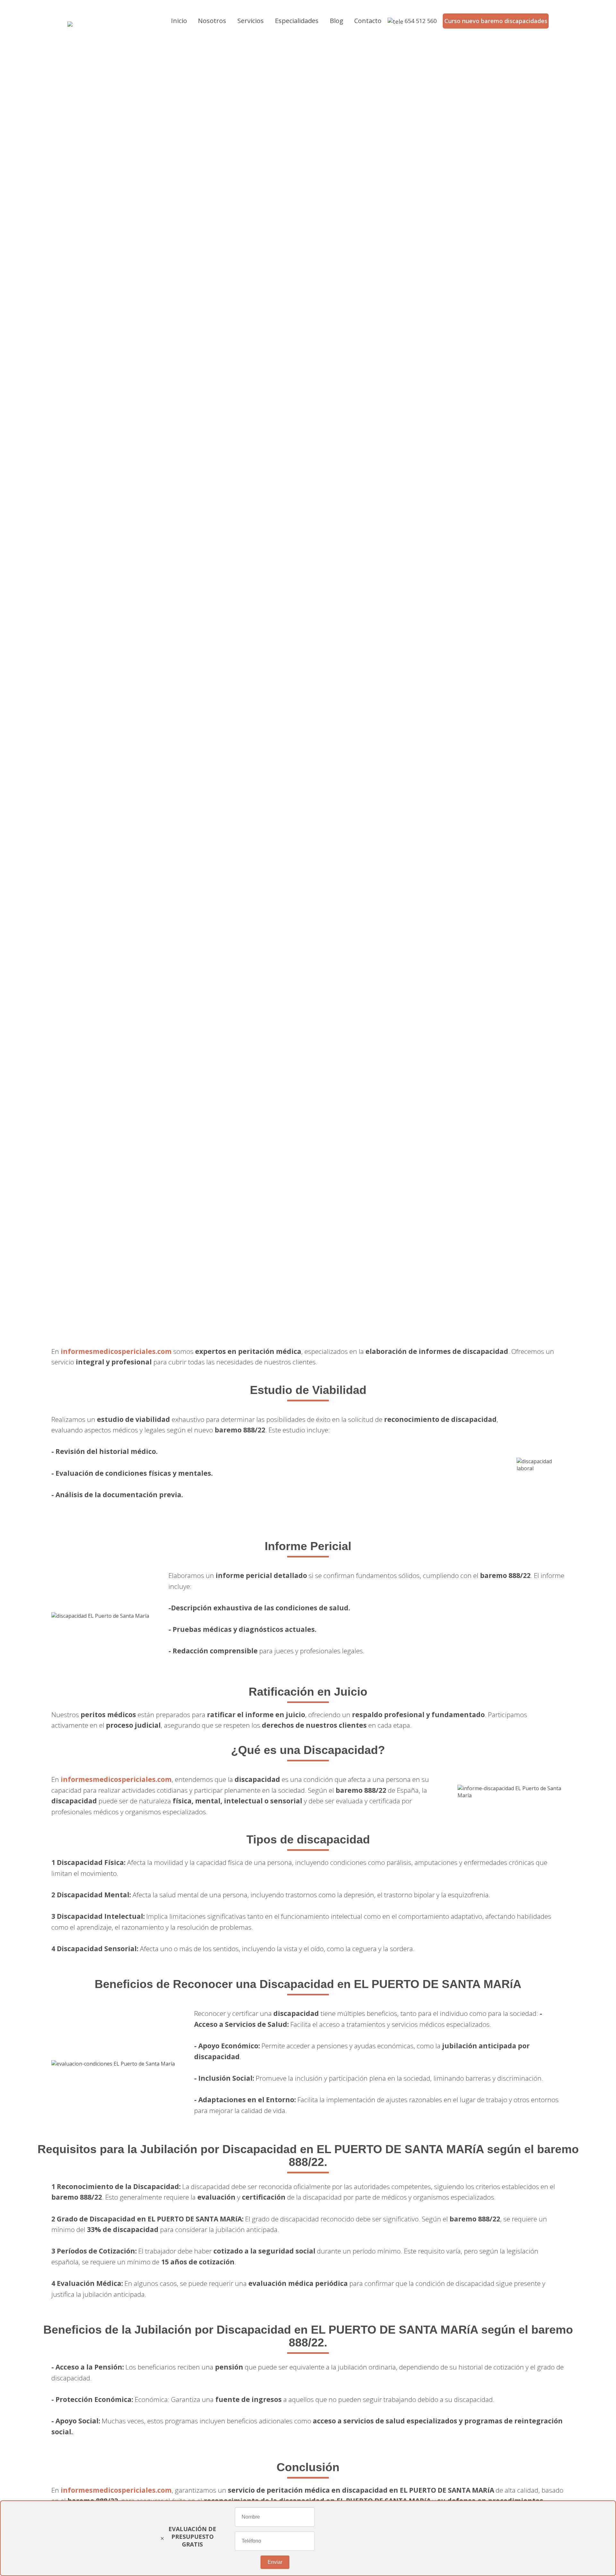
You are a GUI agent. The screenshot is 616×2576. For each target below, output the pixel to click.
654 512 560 (421, 21)
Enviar (275, 2562)
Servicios (251, 21)
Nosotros (212, 21)
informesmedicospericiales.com (116, 1351)
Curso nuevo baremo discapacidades (496, 21)
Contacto (368, 21)
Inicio (179, 21)
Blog (337, 21)
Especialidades (297, 21)
